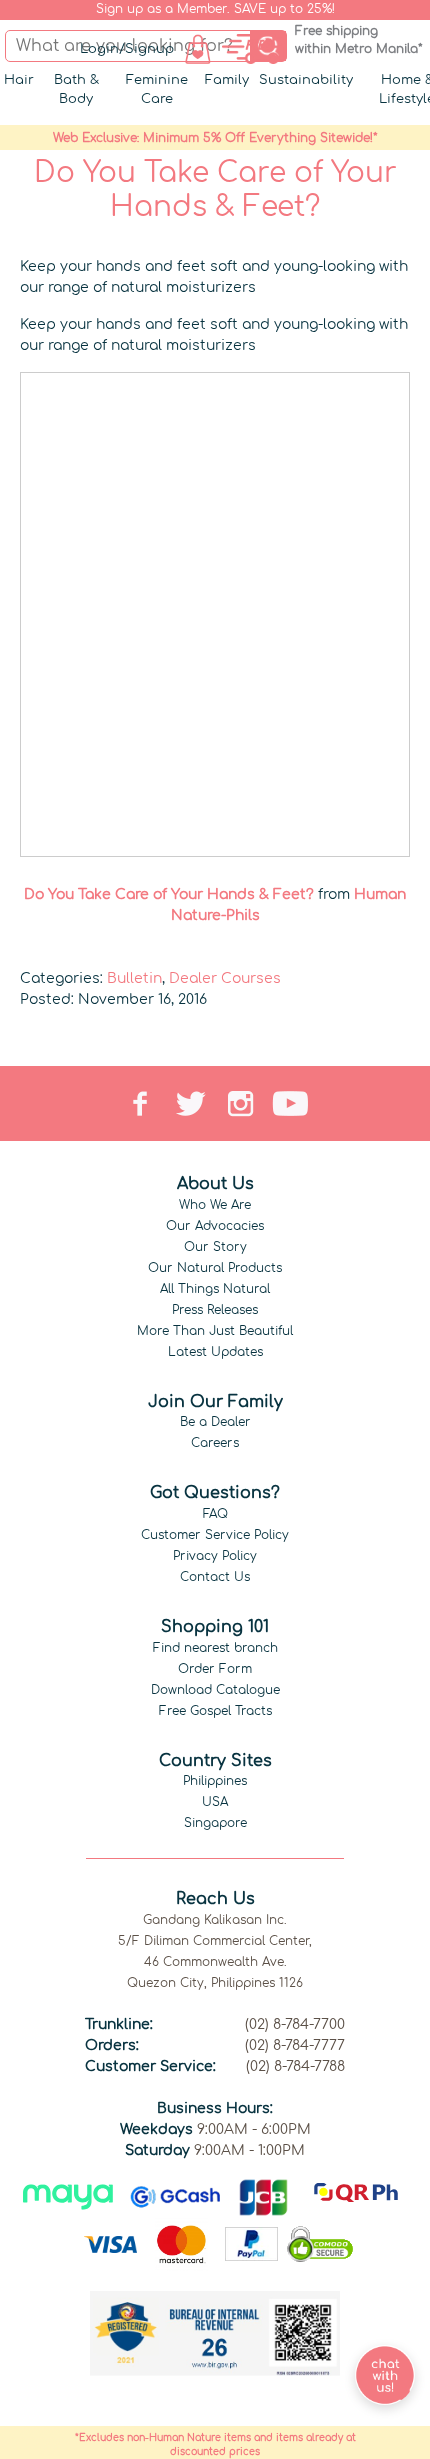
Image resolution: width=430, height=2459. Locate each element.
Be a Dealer (215, 1422)
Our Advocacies (215, 1226)
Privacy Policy (215, 1556)
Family (227, 80)
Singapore (215, 1823)
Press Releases (215, 1310)
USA (215, 1802)
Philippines (215, 1781)
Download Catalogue (215, 1690)
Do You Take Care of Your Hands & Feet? (169, 894)
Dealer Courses (225, 978)
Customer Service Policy (215, 1535)
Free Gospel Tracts (215, 1711)
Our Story (215, 1247)
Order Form (215, 1669)
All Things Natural (215, 1289)
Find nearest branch (215, 1648)
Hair (19, 80)
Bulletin (134, 978)
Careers (215, 1443)
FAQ (215, 1514)
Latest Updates (215, 1352)
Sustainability (306, 80)
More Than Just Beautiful (215, 1331)
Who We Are (215, 1205)
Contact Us (215, 1577)
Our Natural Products (215, 1268)
